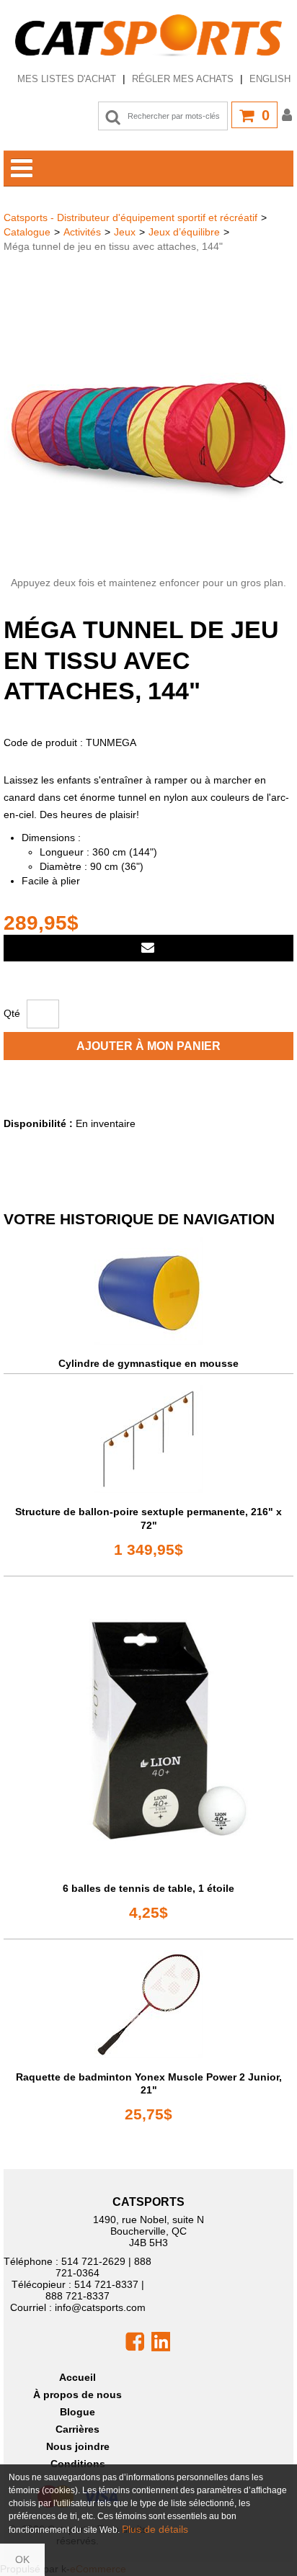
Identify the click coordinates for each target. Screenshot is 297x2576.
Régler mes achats (183, 79)
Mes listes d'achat (67, 79)
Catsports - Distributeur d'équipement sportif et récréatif (130, 217)
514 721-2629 (93, 2261)
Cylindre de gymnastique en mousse (148, 1363)
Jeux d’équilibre (184, 232)
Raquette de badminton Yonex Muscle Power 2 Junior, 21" (149, 2083)
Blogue (77, 2412)
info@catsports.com (100, 2307)
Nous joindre (78, 2446)
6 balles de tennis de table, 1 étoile (148, 1888)
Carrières (77, 2429)
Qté (12, 1013)
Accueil (77, 2377)
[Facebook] (135, 2341)
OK (22, 2559)
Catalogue (27, 232)
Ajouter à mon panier (148, 1046)
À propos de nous (77, 2395)
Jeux (125, 232)
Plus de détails (155, 2529)
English (270, 79)
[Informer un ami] (148, 948)
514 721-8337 (106, 2284)
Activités (82, 232)
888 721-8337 (77, 2296)
